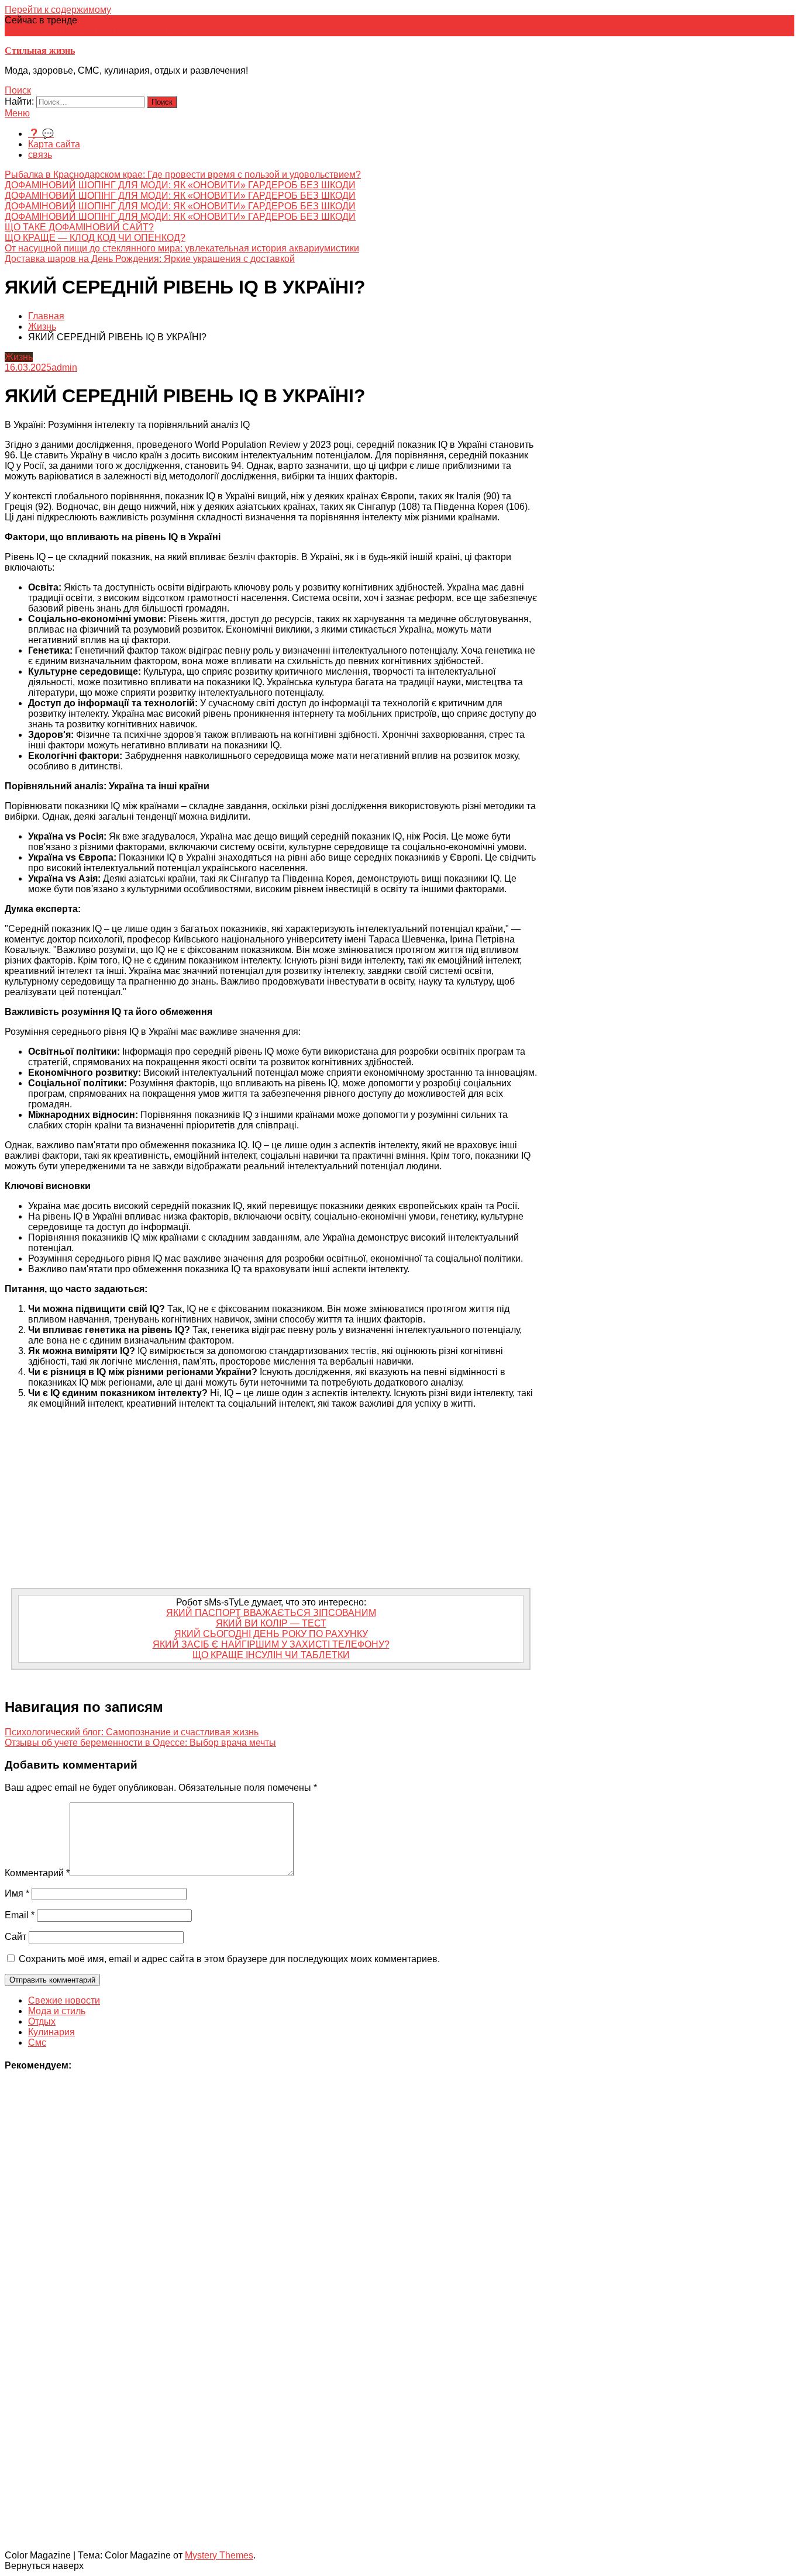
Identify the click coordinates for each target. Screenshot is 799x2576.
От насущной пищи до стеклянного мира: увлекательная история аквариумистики (182, 248)
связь (40, 155)
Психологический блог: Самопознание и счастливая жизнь (132, 1732)
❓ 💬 (41, 134)
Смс (37, 2043)
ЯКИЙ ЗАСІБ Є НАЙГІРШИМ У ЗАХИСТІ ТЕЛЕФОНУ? (271, 1644)
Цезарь (294, 31)
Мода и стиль (57, 2011)
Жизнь (19, 357)
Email (20, 1915)
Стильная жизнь (40, 51)
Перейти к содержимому (58, 10)
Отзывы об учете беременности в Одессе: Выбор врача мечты (140, 1743)
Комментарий (37, 1873)
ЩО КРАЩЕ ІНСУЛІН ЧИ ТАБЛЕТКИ (271, 1655)
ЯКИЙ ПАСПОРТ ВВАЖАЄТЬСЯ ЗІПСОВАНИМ (271, 1613)
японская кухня (38, 31)
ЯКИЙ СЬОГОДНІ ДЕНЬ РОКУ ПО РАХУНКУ (271, 1634)
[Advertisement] (271, 1500)
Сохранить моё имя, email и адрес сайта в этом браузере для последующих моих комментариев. (229, 1959)
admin (64, 367)
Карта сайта (54, 144)
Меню (17, 113)
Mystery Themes (219, 2555)
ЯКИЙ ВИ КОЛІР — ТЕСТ (271, 1623)
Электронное (100, 31)
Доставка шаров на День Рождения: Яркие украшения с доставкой (150, 259)
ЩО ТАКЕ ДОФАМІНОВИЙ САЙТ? (79, 227)
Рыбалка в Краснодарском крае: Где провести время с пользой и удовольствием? (183, 175)
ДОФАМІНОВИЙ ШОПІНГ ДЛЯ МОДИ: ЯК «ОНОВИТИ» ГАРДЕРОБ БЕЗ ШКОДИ (180, 185)
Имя (17, 1893)
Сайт (16, 1937)
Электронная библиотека (182, 31)
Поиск (18, 90)
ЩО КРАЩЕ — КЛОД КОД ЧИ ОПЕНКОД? (95, 238)
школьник (258, 31)
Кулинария (51, 2032)
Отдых (42, 2021)
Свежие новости (64, 2000)
